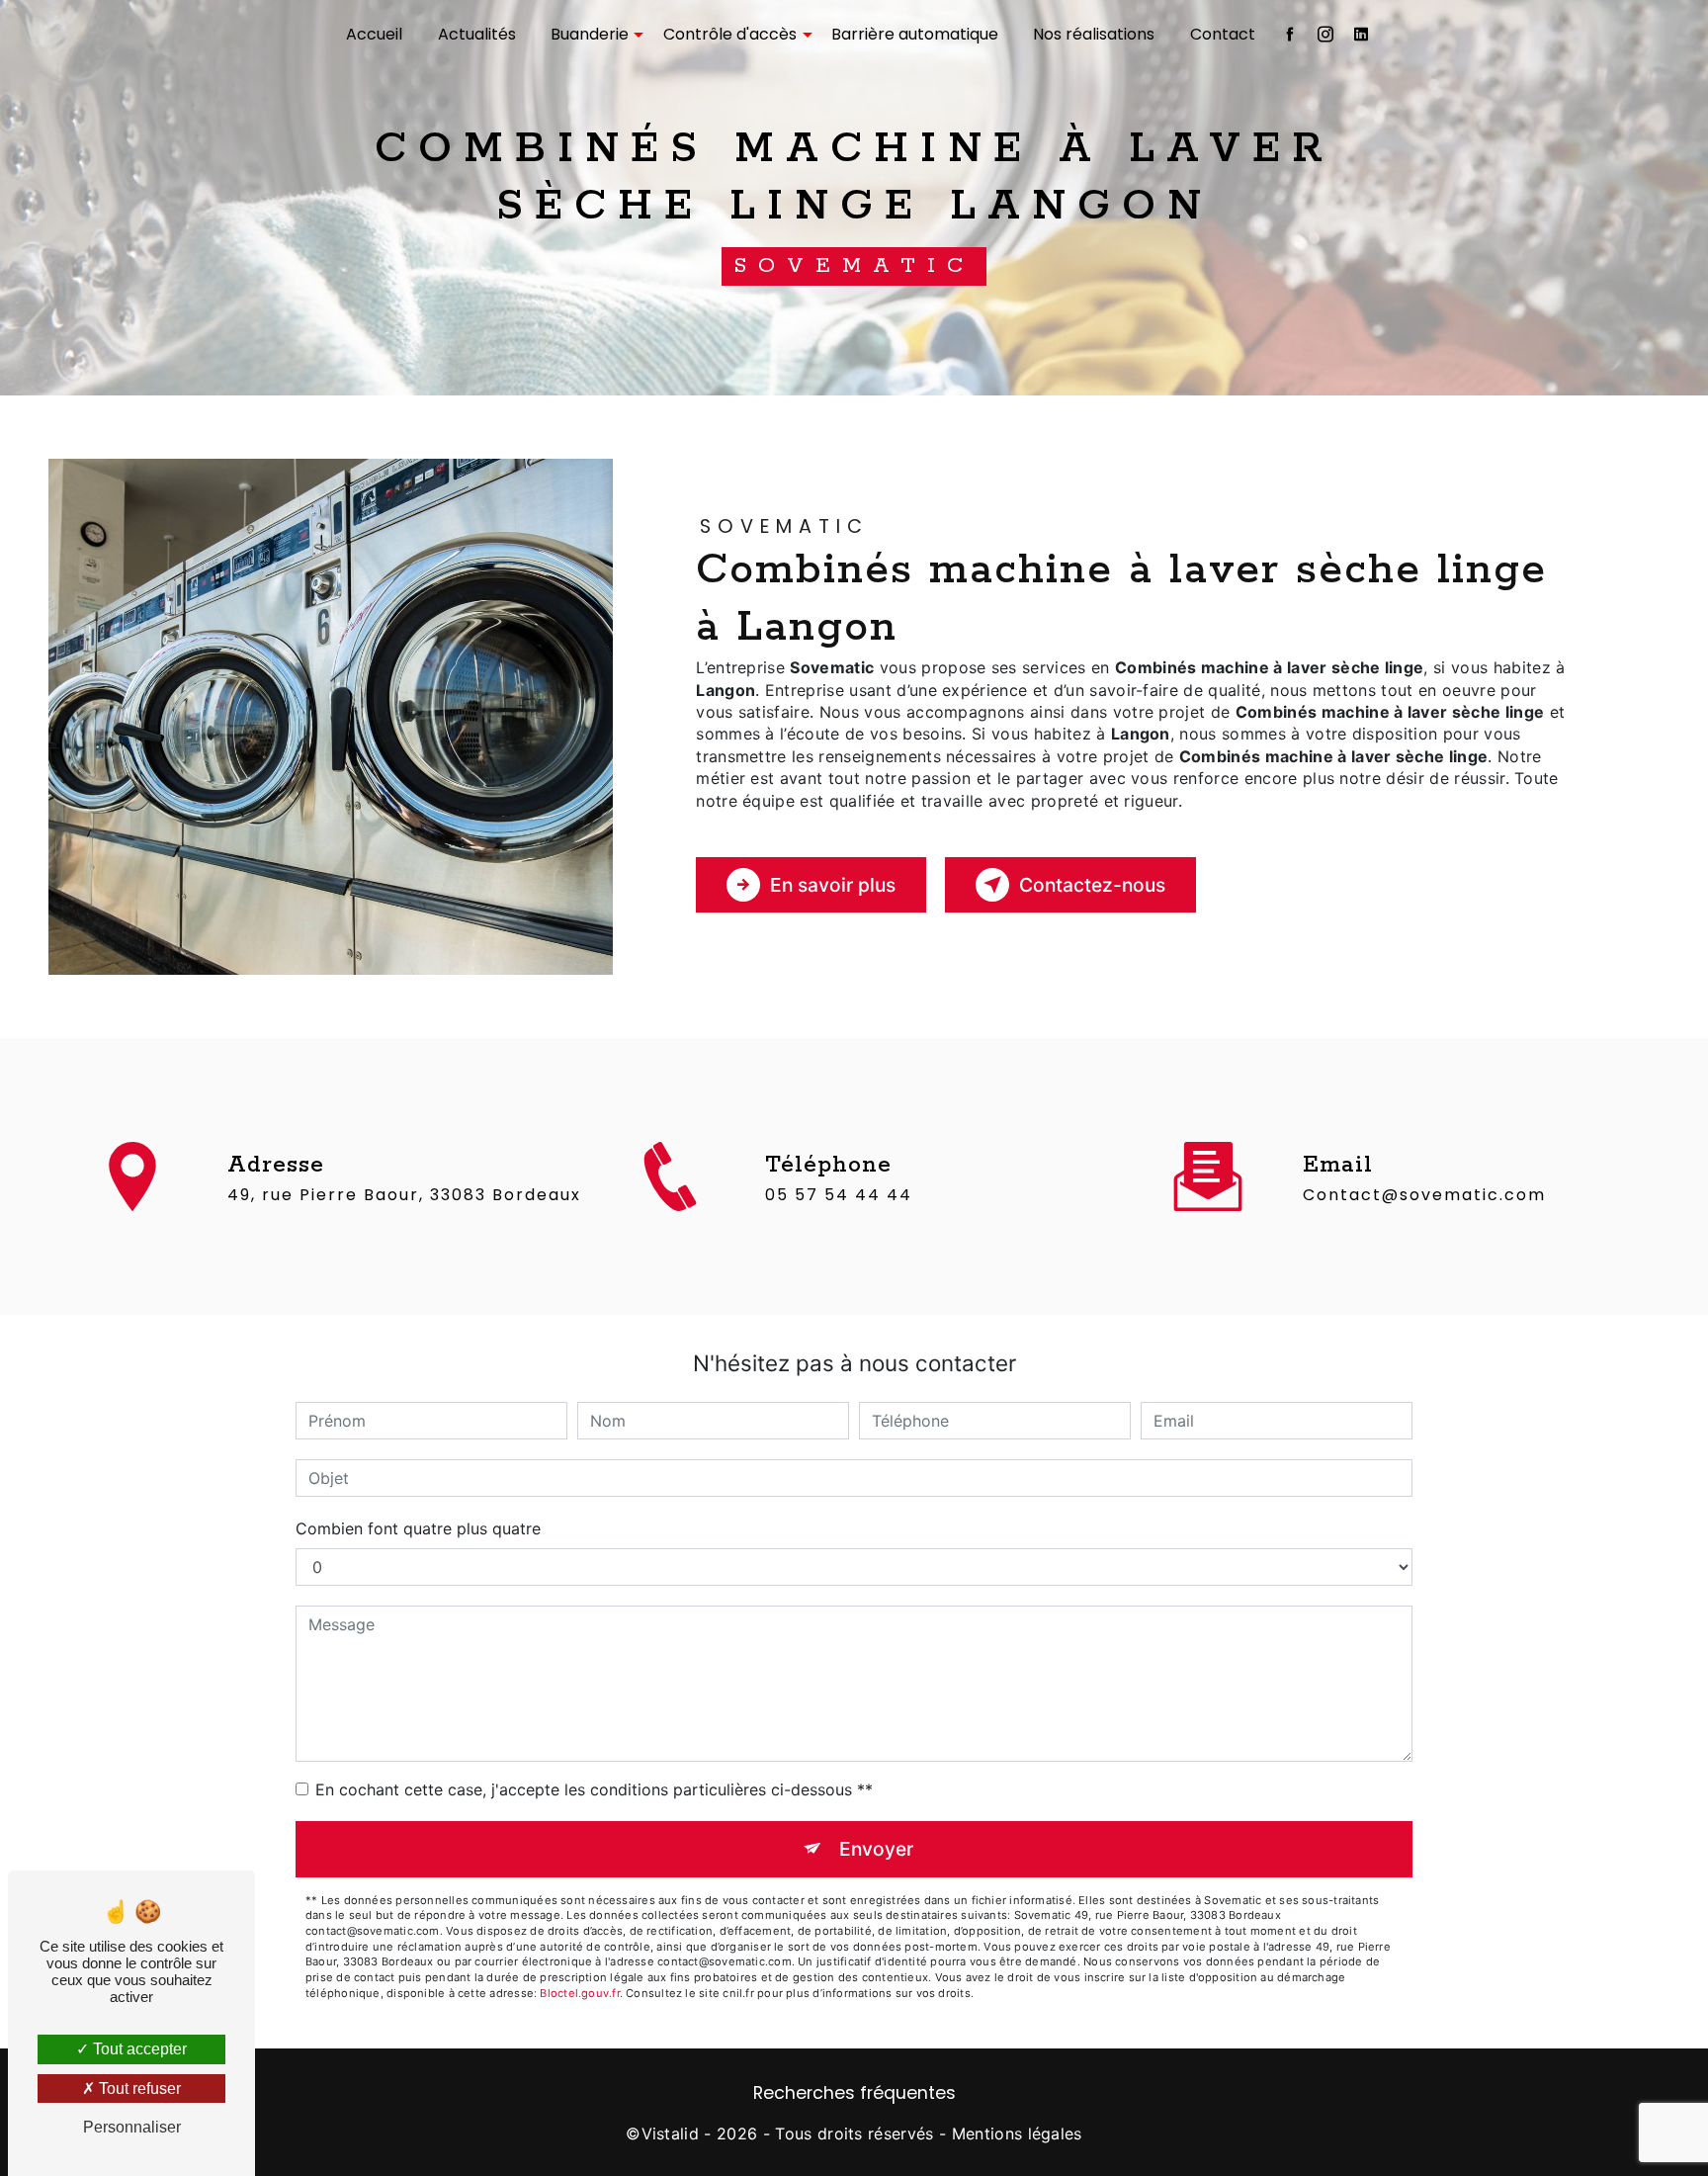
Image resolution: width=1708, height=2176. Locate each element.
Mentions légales (1017, 2133)
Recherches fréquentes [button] (854, 2093)
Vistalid (671, 2133)
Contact (1223, 34)
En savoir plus (833, 885)
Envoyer (876, 1849)
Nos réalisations (1094, 34)
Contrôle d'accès (730, 34)
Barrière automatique (915, 34)
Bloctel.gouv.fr (579, 1993)
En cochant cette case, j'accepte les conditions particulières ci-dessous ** (594, 1789)
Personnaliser (132, 2127)
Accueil (374, 34)
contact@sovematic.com (1424, 1195)
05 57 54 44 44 (839, 1195)
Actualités (477, 34)
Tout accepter (138, 2049)
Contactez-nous (1092, 885)
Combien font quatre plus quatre (418, 1528)
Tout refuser (138, 2089)
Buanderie (590, 34)
